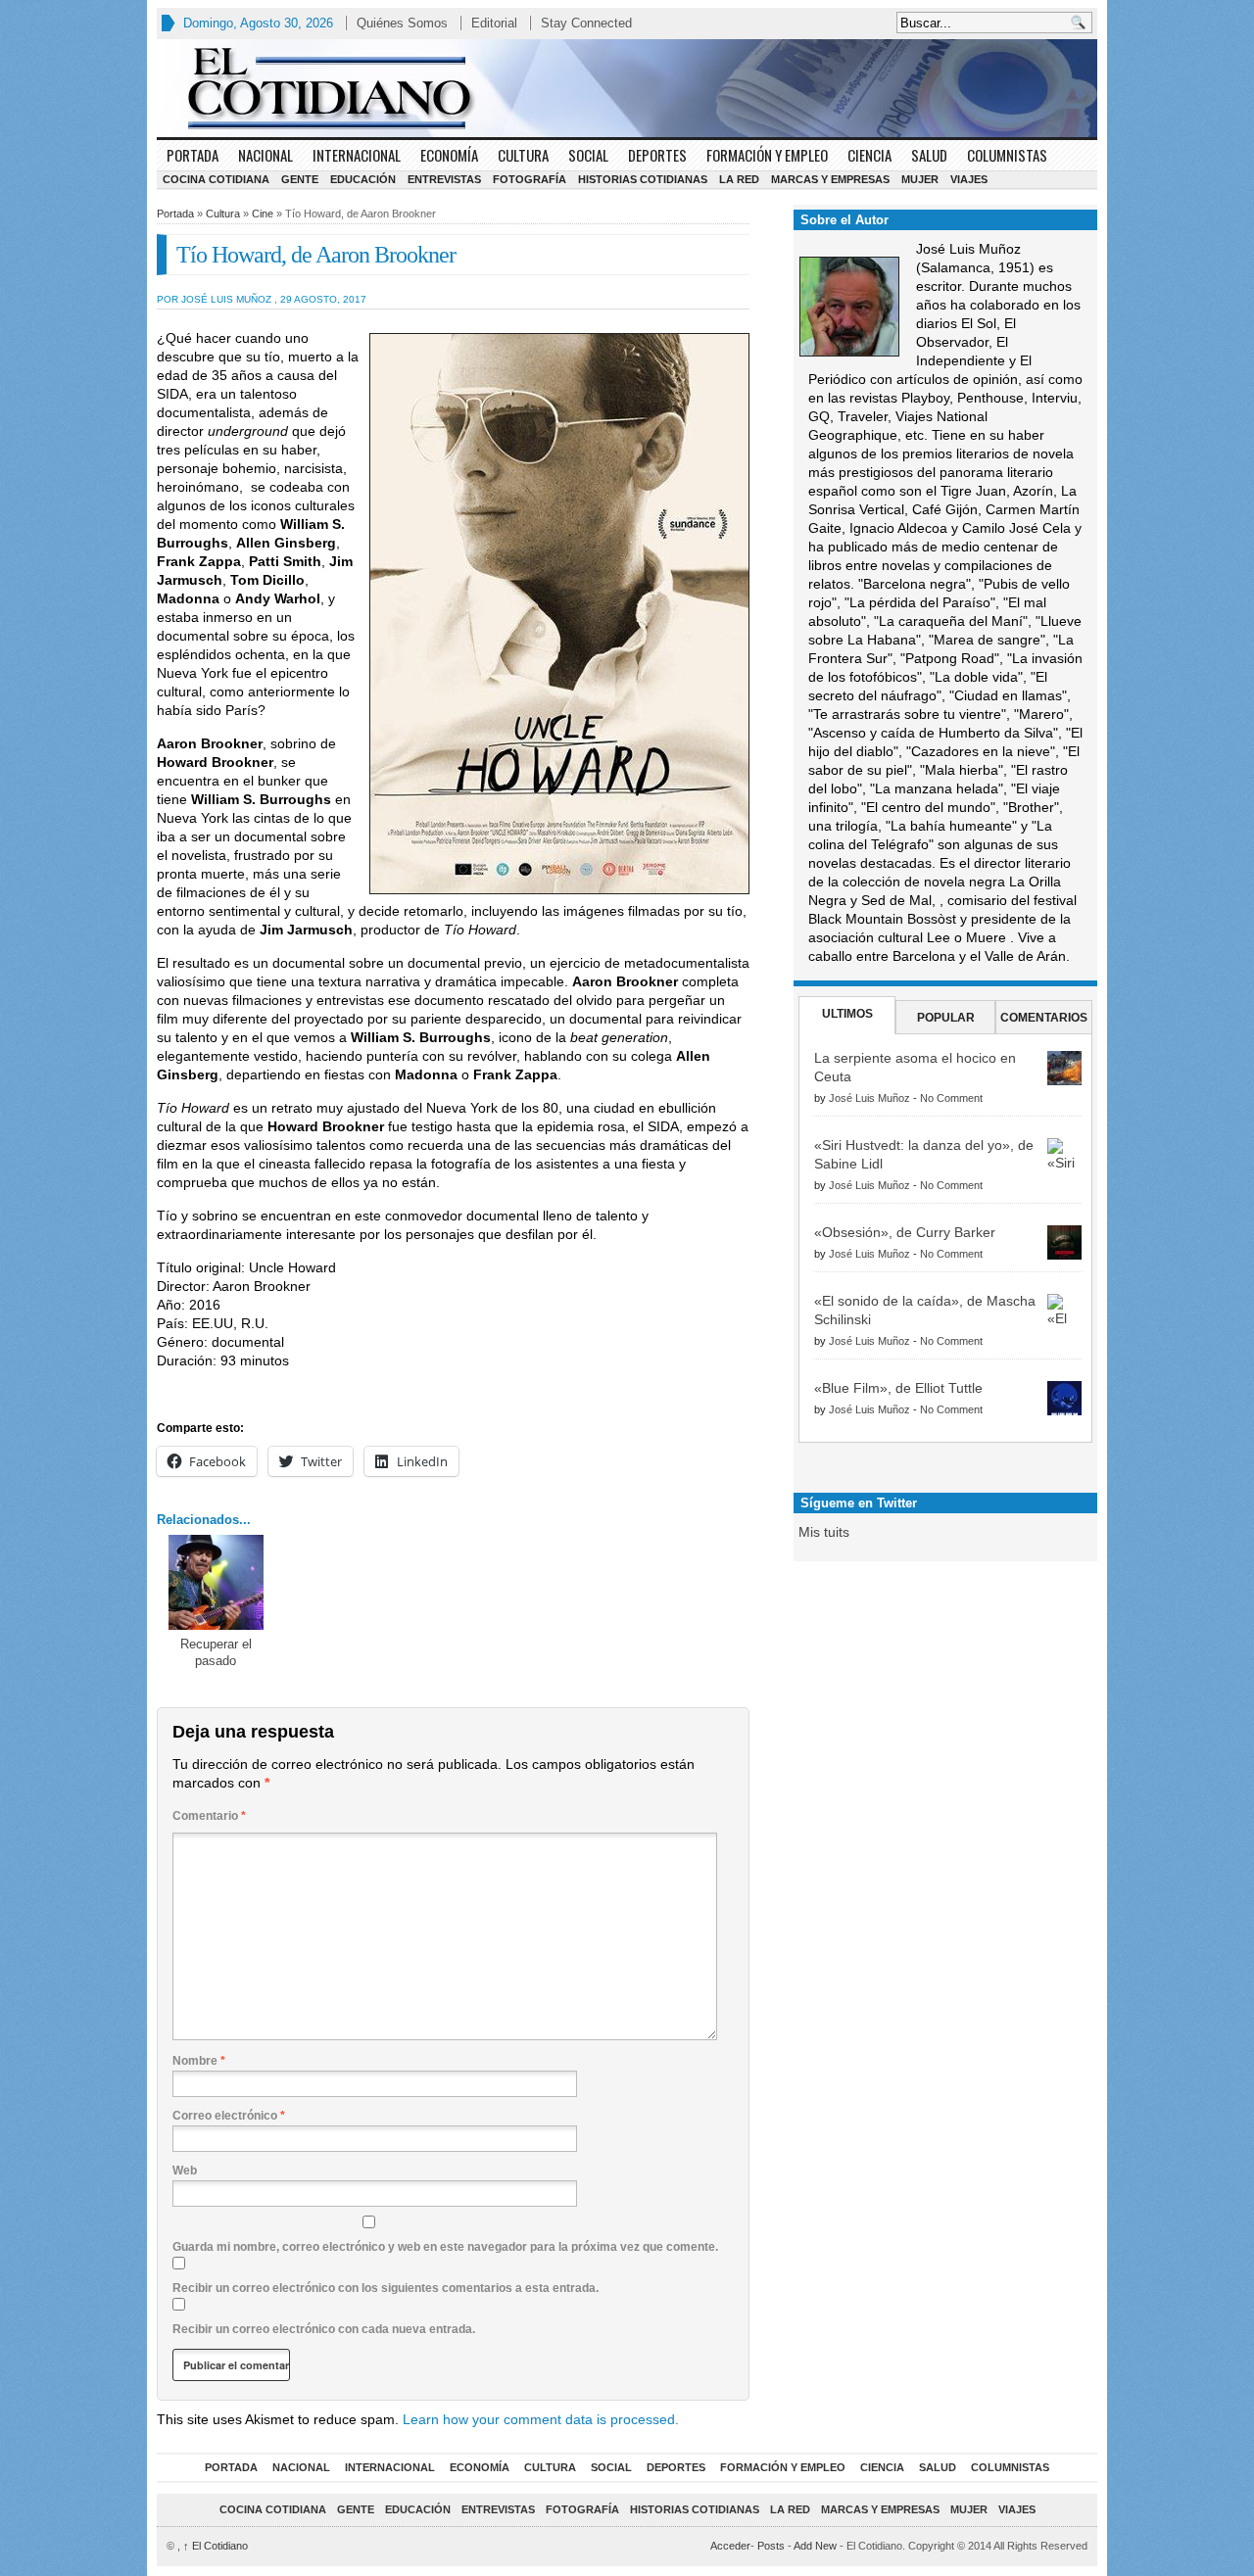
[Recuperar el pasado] (216, 1582)
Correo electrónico (229, 2116)
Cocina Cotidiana (216, 179)
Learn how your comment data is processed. (541, 2419)
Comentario (209, 1816)
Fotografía (530, 179)
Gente (300, 179)
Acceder (730, 2546)
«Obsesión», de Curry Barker (905, 1232)
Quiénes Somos (402, 23)
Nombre (199, 2061)
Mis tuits (824, 1532)
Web (185, 2171)
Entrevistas (444, 179)
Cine (263, 214)
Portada (193, 155)
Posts (771, 2546)
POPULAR (946, 1018)
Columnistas (1007, 155)
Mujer (920, 179)
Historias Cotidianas (643, 179)
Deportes (657, 155)
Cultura (523, 155)
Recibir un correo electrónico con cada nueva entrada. (324, 2329)
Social (588, 155)
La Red (739, 179)
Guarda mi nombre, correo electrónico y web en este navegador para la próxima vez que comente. (445, 2247)
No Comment (951, 1098)
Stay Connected (586, 23)
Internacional (357, 155)
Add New (815, 2546)
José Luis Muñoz (869, 1098)
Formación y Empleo (767, 155)
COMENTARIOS (1044, 1018)
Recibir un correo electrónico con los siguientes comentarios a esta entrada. (386, 2288)
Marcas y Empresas (830, 179)
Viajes (969, 179)
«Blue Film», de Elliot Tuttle (898, 1388)
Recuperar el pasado (216, 1652)
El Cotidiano (216, 2546)
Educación (363, 179)
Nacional (265, 155)
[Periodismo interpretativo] (627, 88)
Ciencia (869, 155)
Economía (449, 155)
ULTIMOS (847, 1014)
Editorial (494, 23)
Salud (929, 155)
